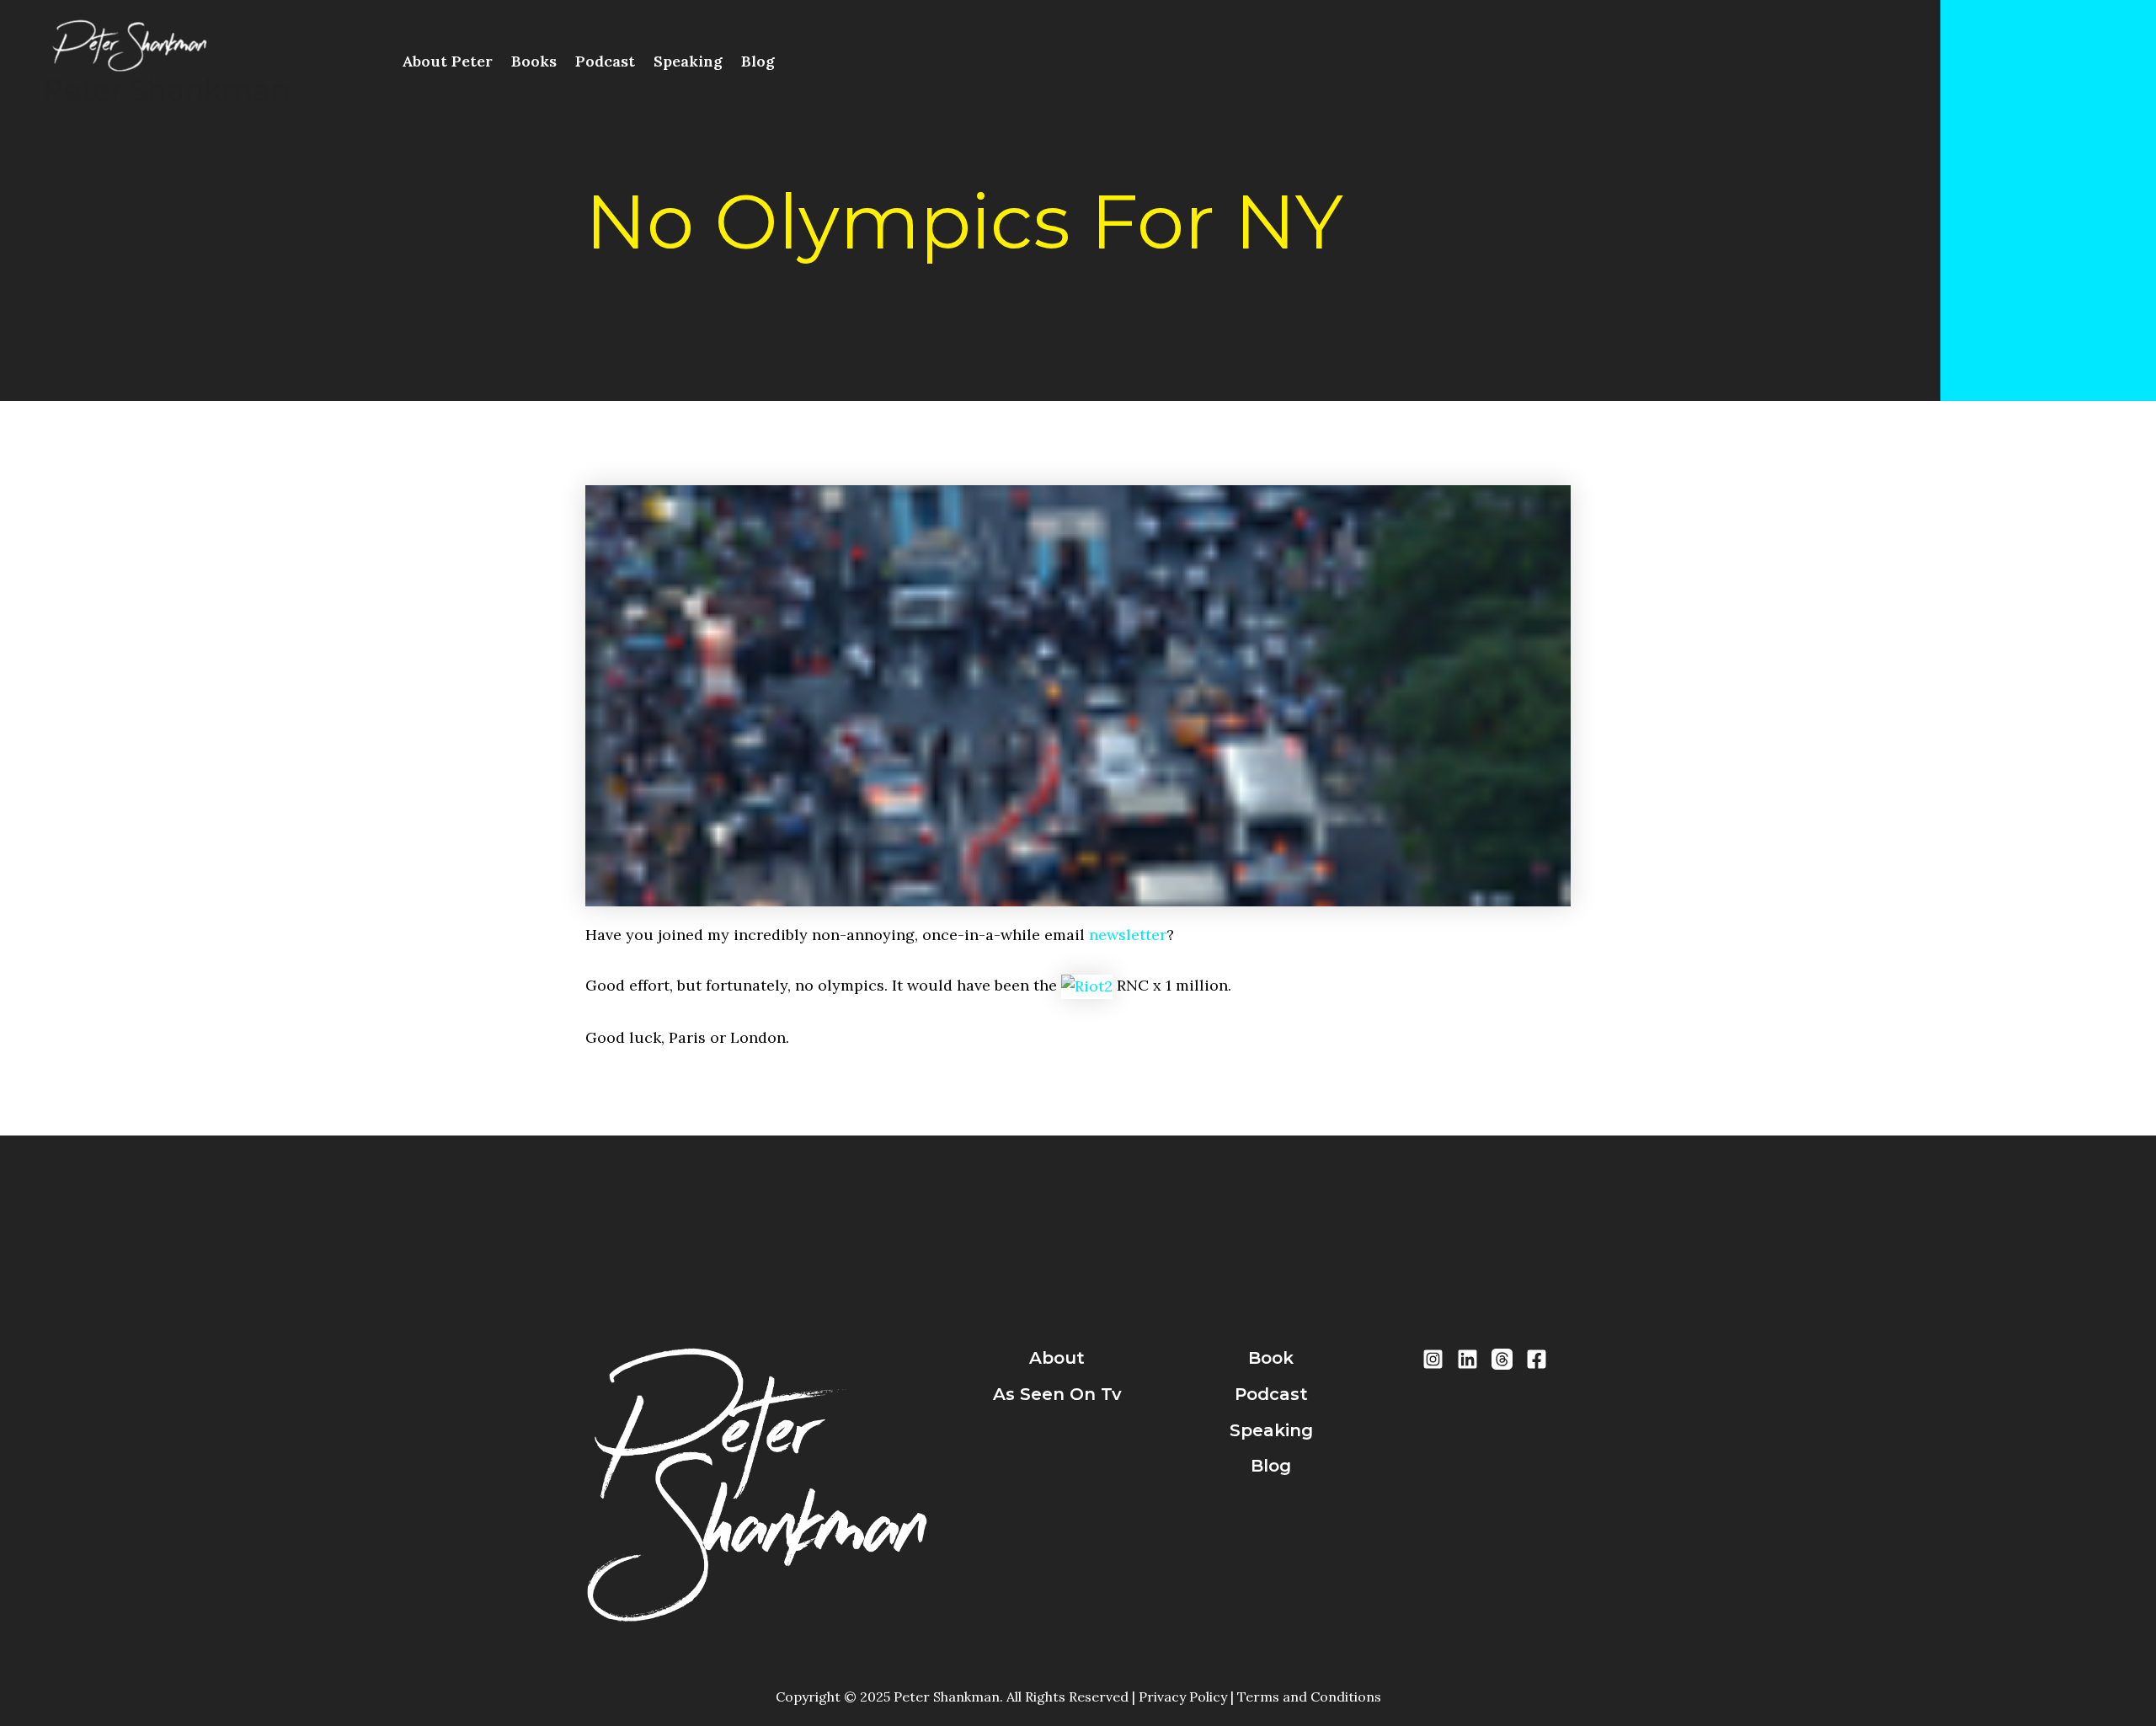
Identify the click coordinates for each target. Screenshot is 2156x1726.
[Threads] (1502, 1359)
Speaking (688, 61)
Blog (758, 61)
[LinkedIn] (1468, 1359)
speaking (1271, 1430)
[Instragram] (1433, 1359)
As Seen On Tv (1057, 1394)
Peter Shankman (166, 90)
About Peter (447, 61)
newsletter (1128, 935)
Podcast (605, 61)
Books (534, 61)
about (1057, 1358)
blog (1271, 1466)
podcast (1271, 1394)
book (1271, 1358)
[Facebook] (1537, 1359)
